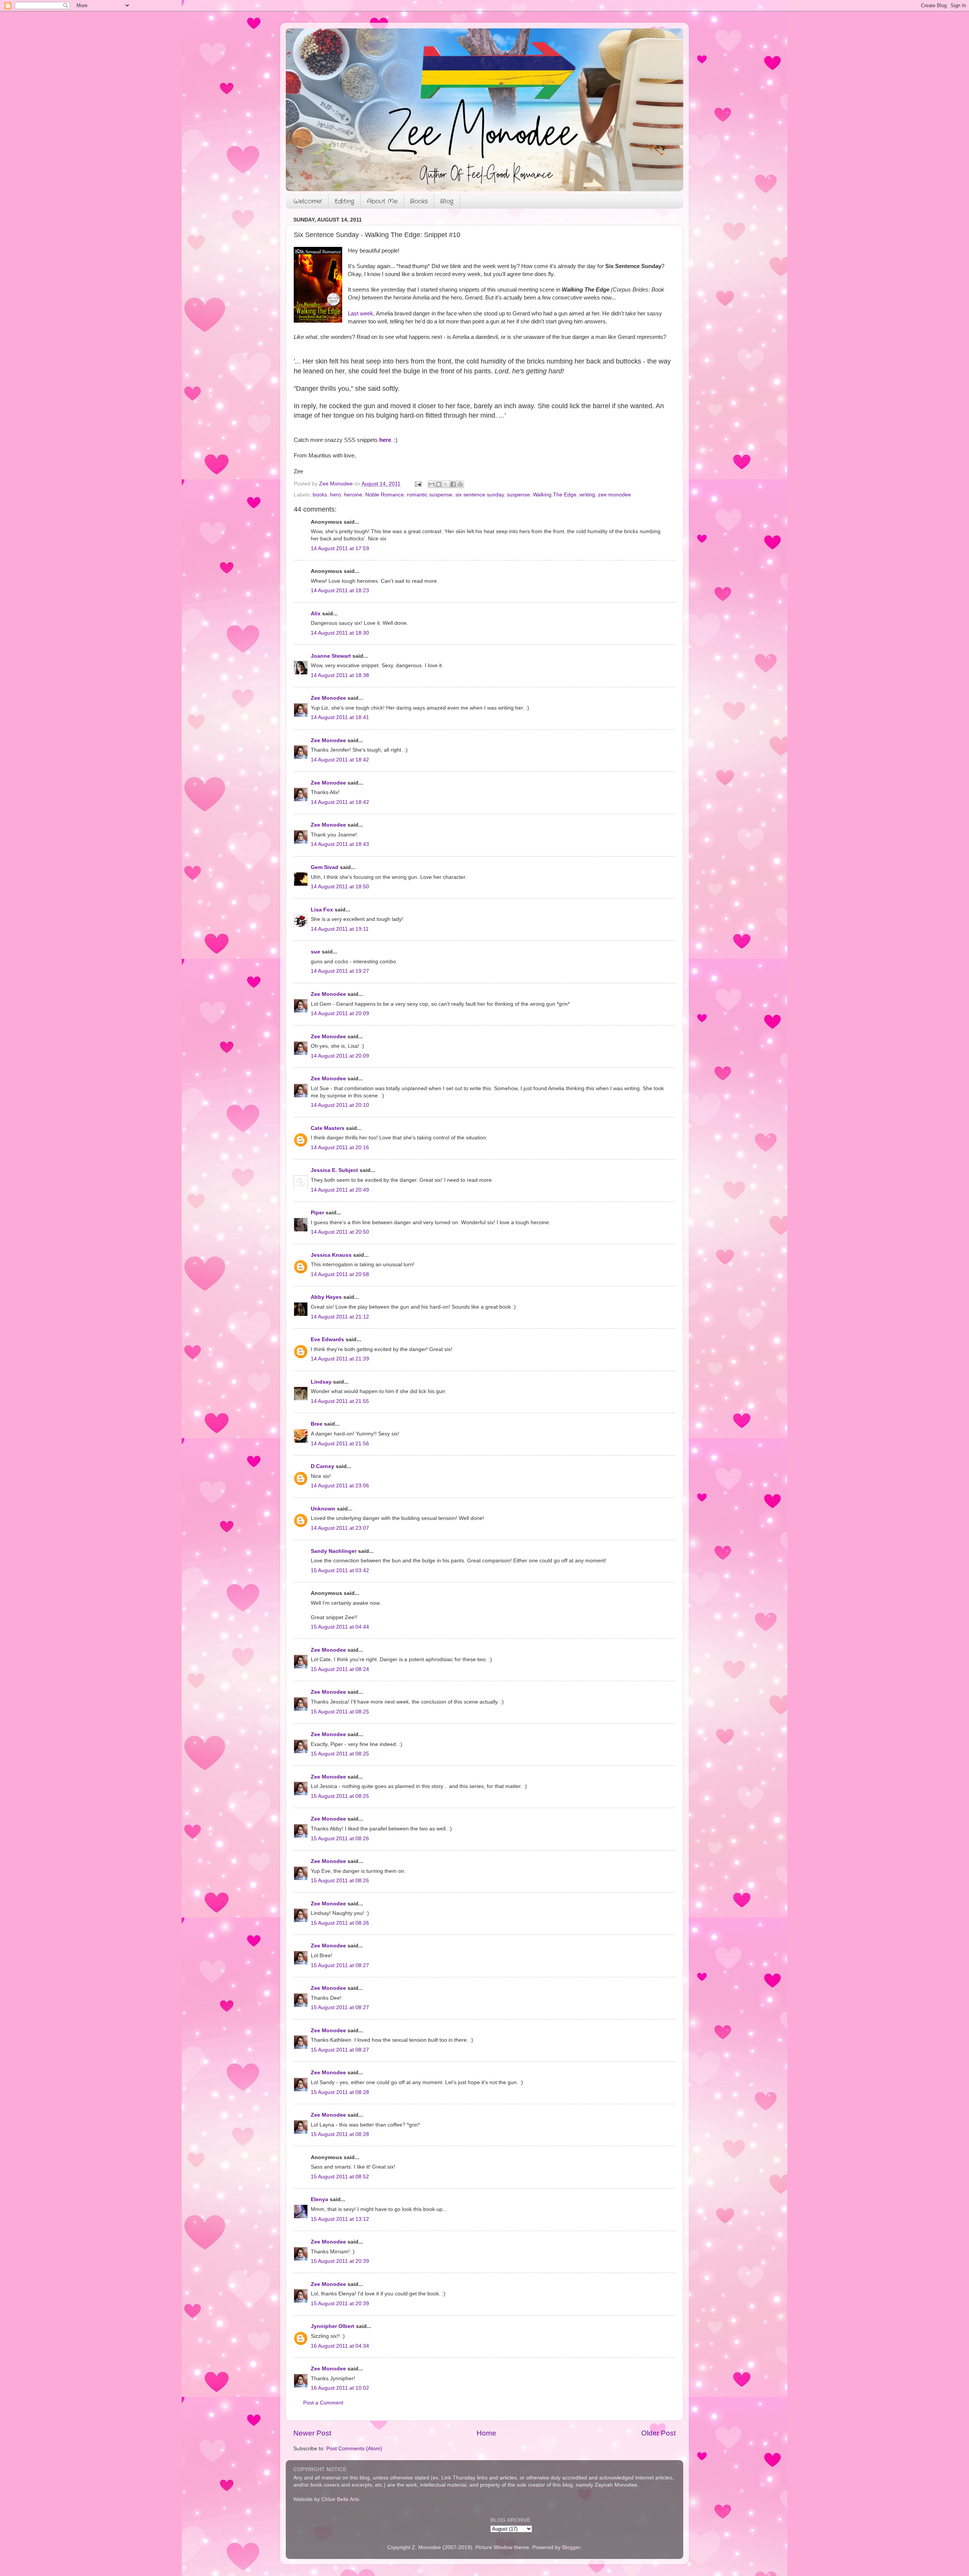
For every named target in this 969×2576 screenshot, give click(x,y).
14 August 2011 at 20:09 (340, 1013)
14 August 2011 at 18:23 (340, 591)
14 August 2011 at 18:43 (340, 844)
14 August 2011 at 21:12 (340, 1317)
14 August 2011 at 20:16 (340, 1148)
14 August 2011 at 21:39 (340, 1359)
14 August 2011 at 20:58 (340, 1274)
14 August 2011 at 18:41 (340, 717)
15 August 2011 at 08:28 (340, 2092)
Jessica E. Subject (334, 1170)
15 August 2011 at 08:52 (340, 2177)
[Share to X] (446, 484)
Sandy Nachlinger (334, 1551)
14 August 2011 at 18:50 (340, 887)
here (385, 440)
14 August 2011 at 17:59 (340, 548)
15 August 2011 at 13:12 (340, 2219)
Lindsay (321, 1382)
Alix (316, 614)
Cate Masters (328, 1128)
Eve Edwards (327, 1339)
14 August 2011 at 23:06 (340, 1486)
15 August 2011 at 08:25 (340, 1712)
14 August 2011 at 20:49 (340, 1190)
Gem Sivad (325, 867)
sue (315, 952)
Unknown (323, 1509)
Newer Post (312, 2433)
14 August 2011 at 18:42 (340, 760)
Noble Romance (385, 495)
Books (419, 201)
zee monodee (615, 495)
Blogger (571, 2547)
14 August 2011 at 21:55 (340, 1401)
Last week (361, 314)
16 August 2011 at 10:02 (340, 2388)
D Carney (322, 1466)
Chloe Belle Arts (340, 2499)
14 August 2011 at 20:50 (340, 1232)
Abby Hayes (326, 1297)
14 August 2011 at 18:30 (340, 633)
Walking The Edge (555, 495)
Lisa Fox (322, 910)
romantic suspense (430, 495)
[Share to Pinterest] (460, 484)
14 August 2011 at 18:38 (340, 675)
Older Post (658, 2433)
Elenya (319, 2199)
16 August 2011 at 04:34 (340, 2346)
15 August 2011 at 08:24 (340, 1669)
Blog (447, 201)
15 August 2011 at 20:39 (340, 2261)
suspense (518, 495)
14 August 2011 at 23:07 (340, 1528)
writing (587, 495)
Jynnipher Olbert (333, 2326)
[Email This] (432, 484)
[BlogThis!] (439, 484)
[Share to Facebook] (453, 484)
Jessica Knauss (331, 1255)
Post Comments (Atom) (354, 2449)
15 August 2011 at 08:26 (340, 1839)
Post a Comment (323, 2403)
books (320, 495)
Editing (344, 201)
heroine (353, 495)
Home (486, 2433)
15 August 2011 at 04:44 (340, 1627)
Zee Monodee (328, 698)
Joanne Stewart (331, 656)
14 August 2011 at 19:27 (340, 971)
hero (336, 495)
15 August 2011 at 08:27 (340, 1965)
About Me (382, 201)
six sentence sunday (480, 495)
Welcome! (308, 201)
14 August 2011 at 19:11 (340, 929)
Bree (317, 1424)
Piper (317, 1213)
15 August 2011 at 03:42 (340, 1570)
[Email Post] (418, 484)
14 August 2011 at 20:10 (340, 1105)
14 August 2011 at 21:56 (340, 1444)
